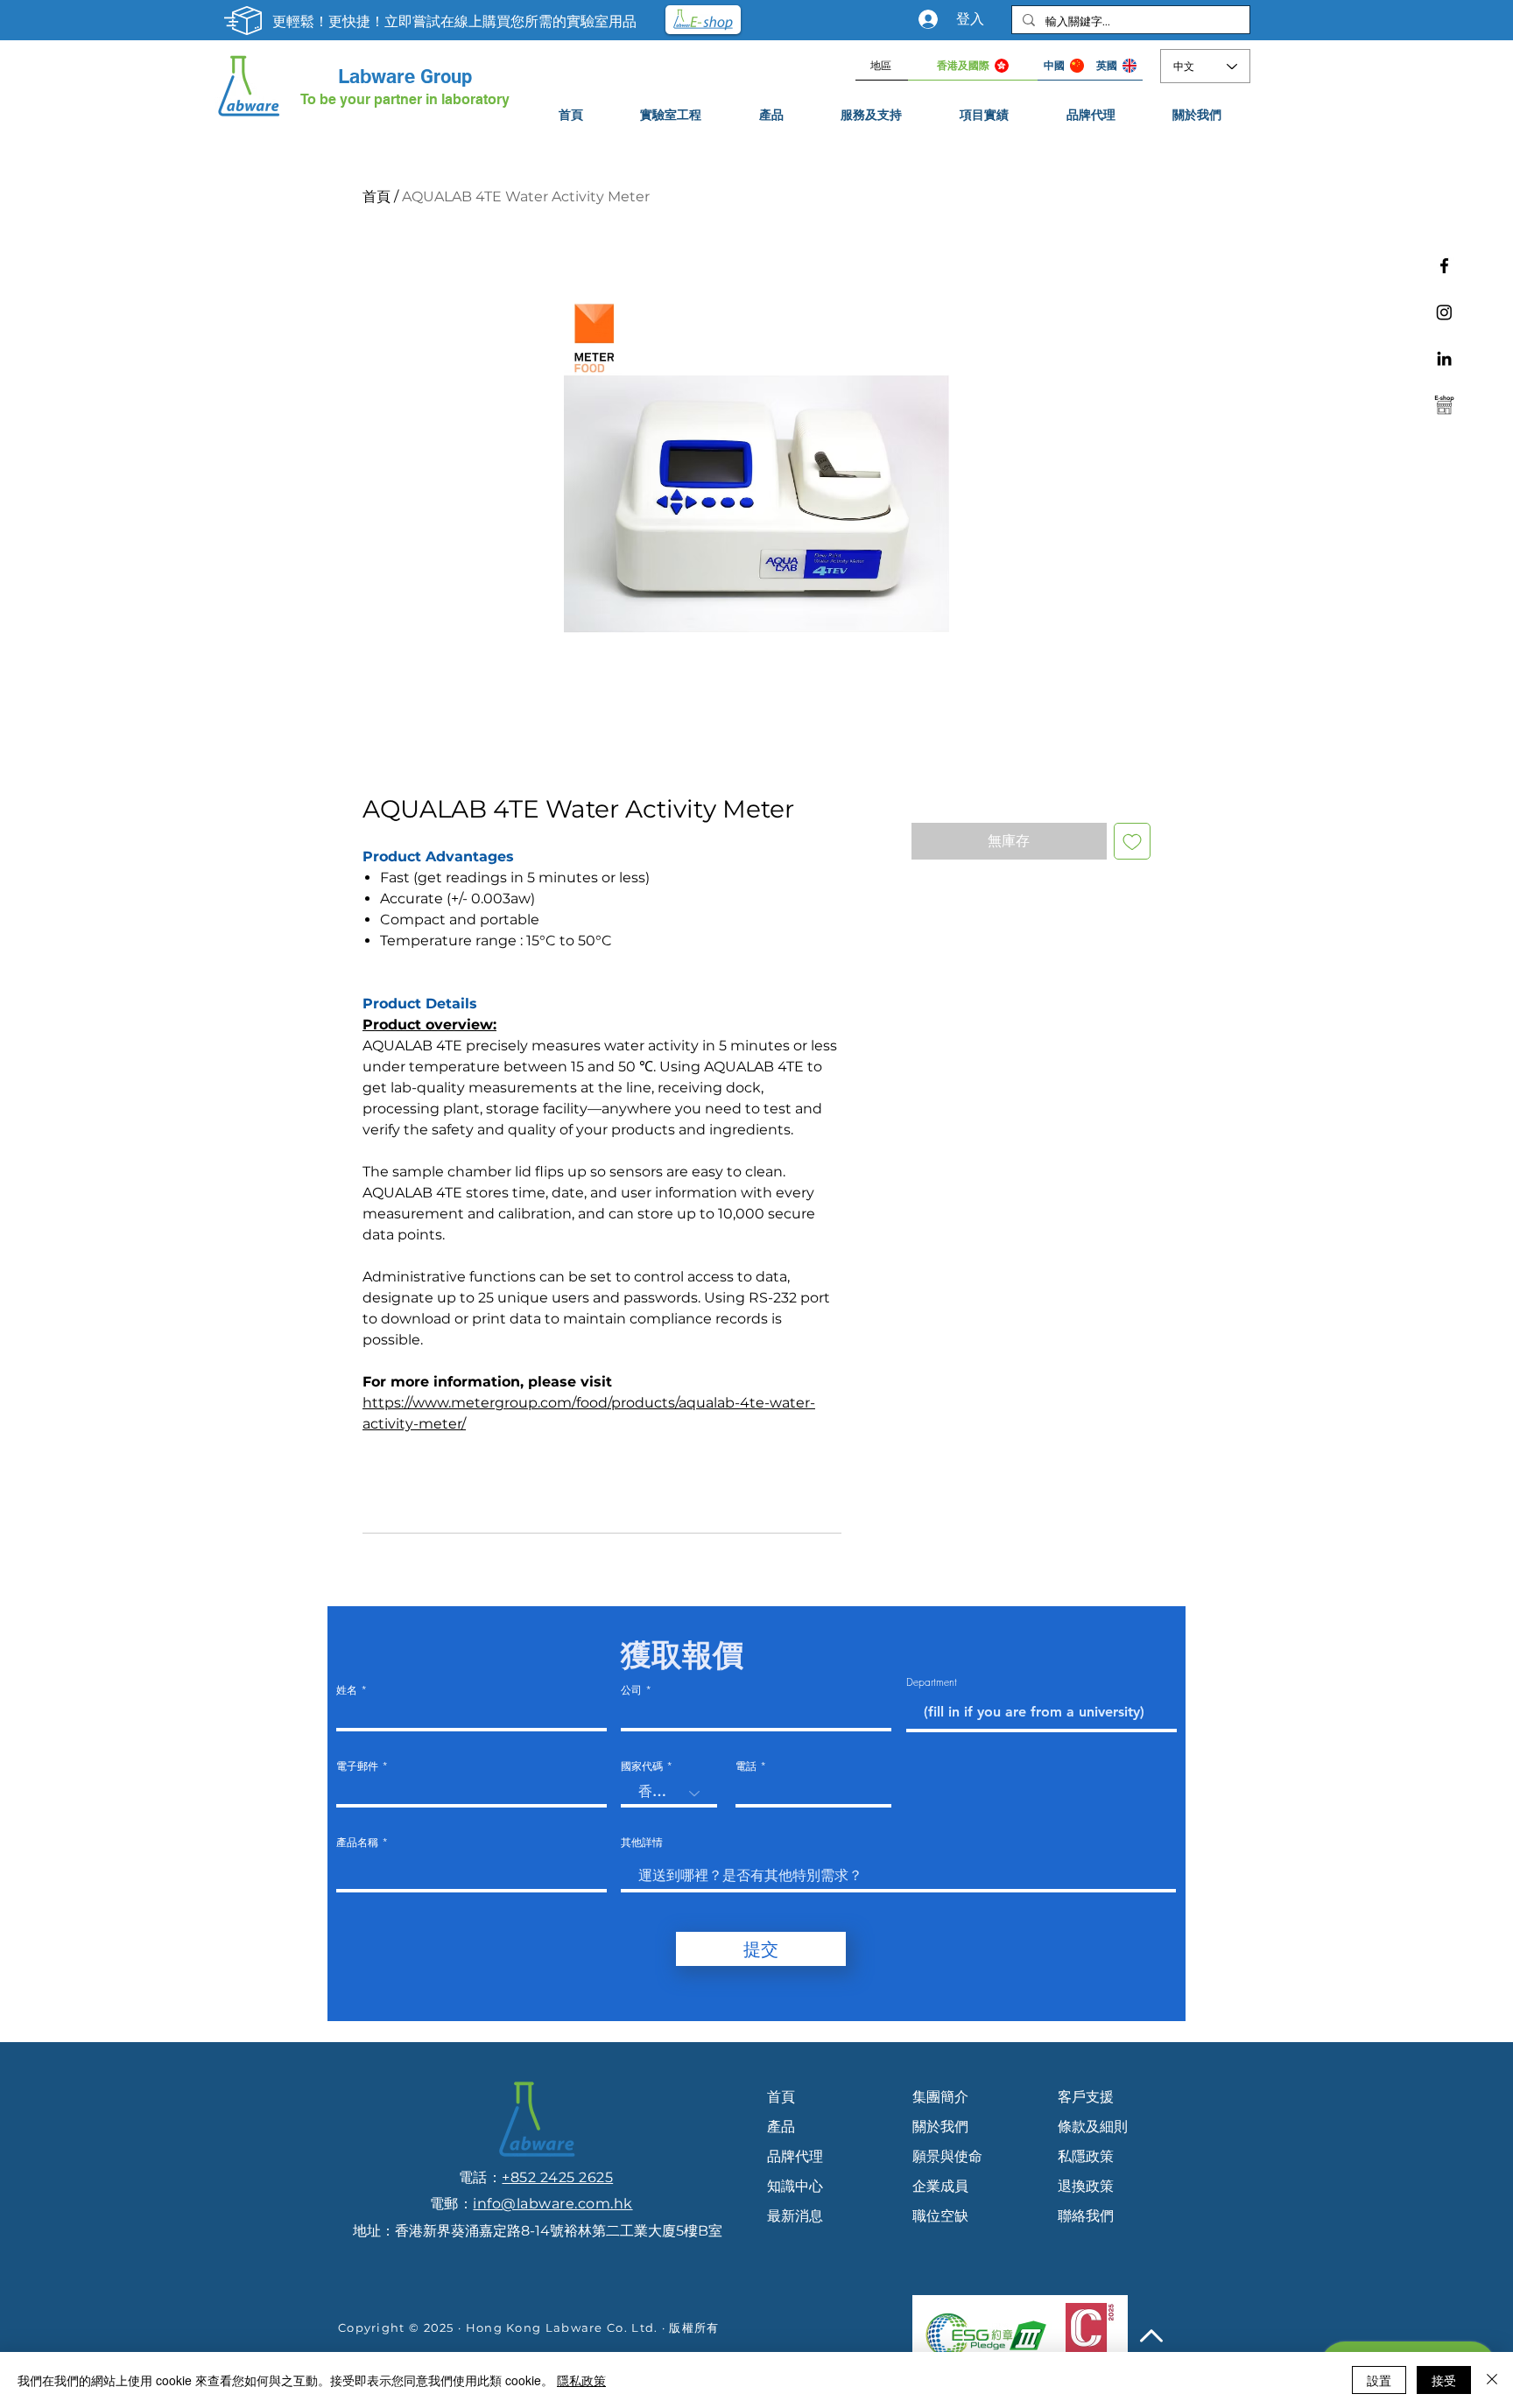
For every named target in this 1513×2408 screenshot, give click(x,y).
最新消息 (795, 2216)
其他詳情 (642, 1843)
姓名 (347, 1690)
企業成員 (940, 2186)
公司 (631, 1690)
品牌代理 (795, 2156)
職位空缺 (940, 2216)
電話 (746, 1766)
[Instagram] (1444, 312)
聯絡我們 (1086, 2216)
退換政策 (1086, 2186)
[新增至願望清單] (1132, 841)
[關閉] (1492, 2380)
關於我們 (940, 2127)
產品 (781, 2127)
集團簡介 (940, 2097)
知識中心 (795, 2186)
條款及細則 (1093, 2127)
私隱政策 (1086, 2156)
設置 (1379, 2380)
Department (932, 1682)
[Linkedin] (1444, 358)
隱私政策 (581, 2380)
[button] (872, 115)
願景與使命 (947, 2156)
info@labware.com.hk (552, 2204)
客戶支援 (1086, 2097)
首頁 (376, 197)
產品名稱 (357, 1843)
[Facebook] (1444, 266)
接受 (1444, 2380)
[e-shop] (1444, 405)
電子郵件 (357, 1766)
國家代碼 (642, 1766)
